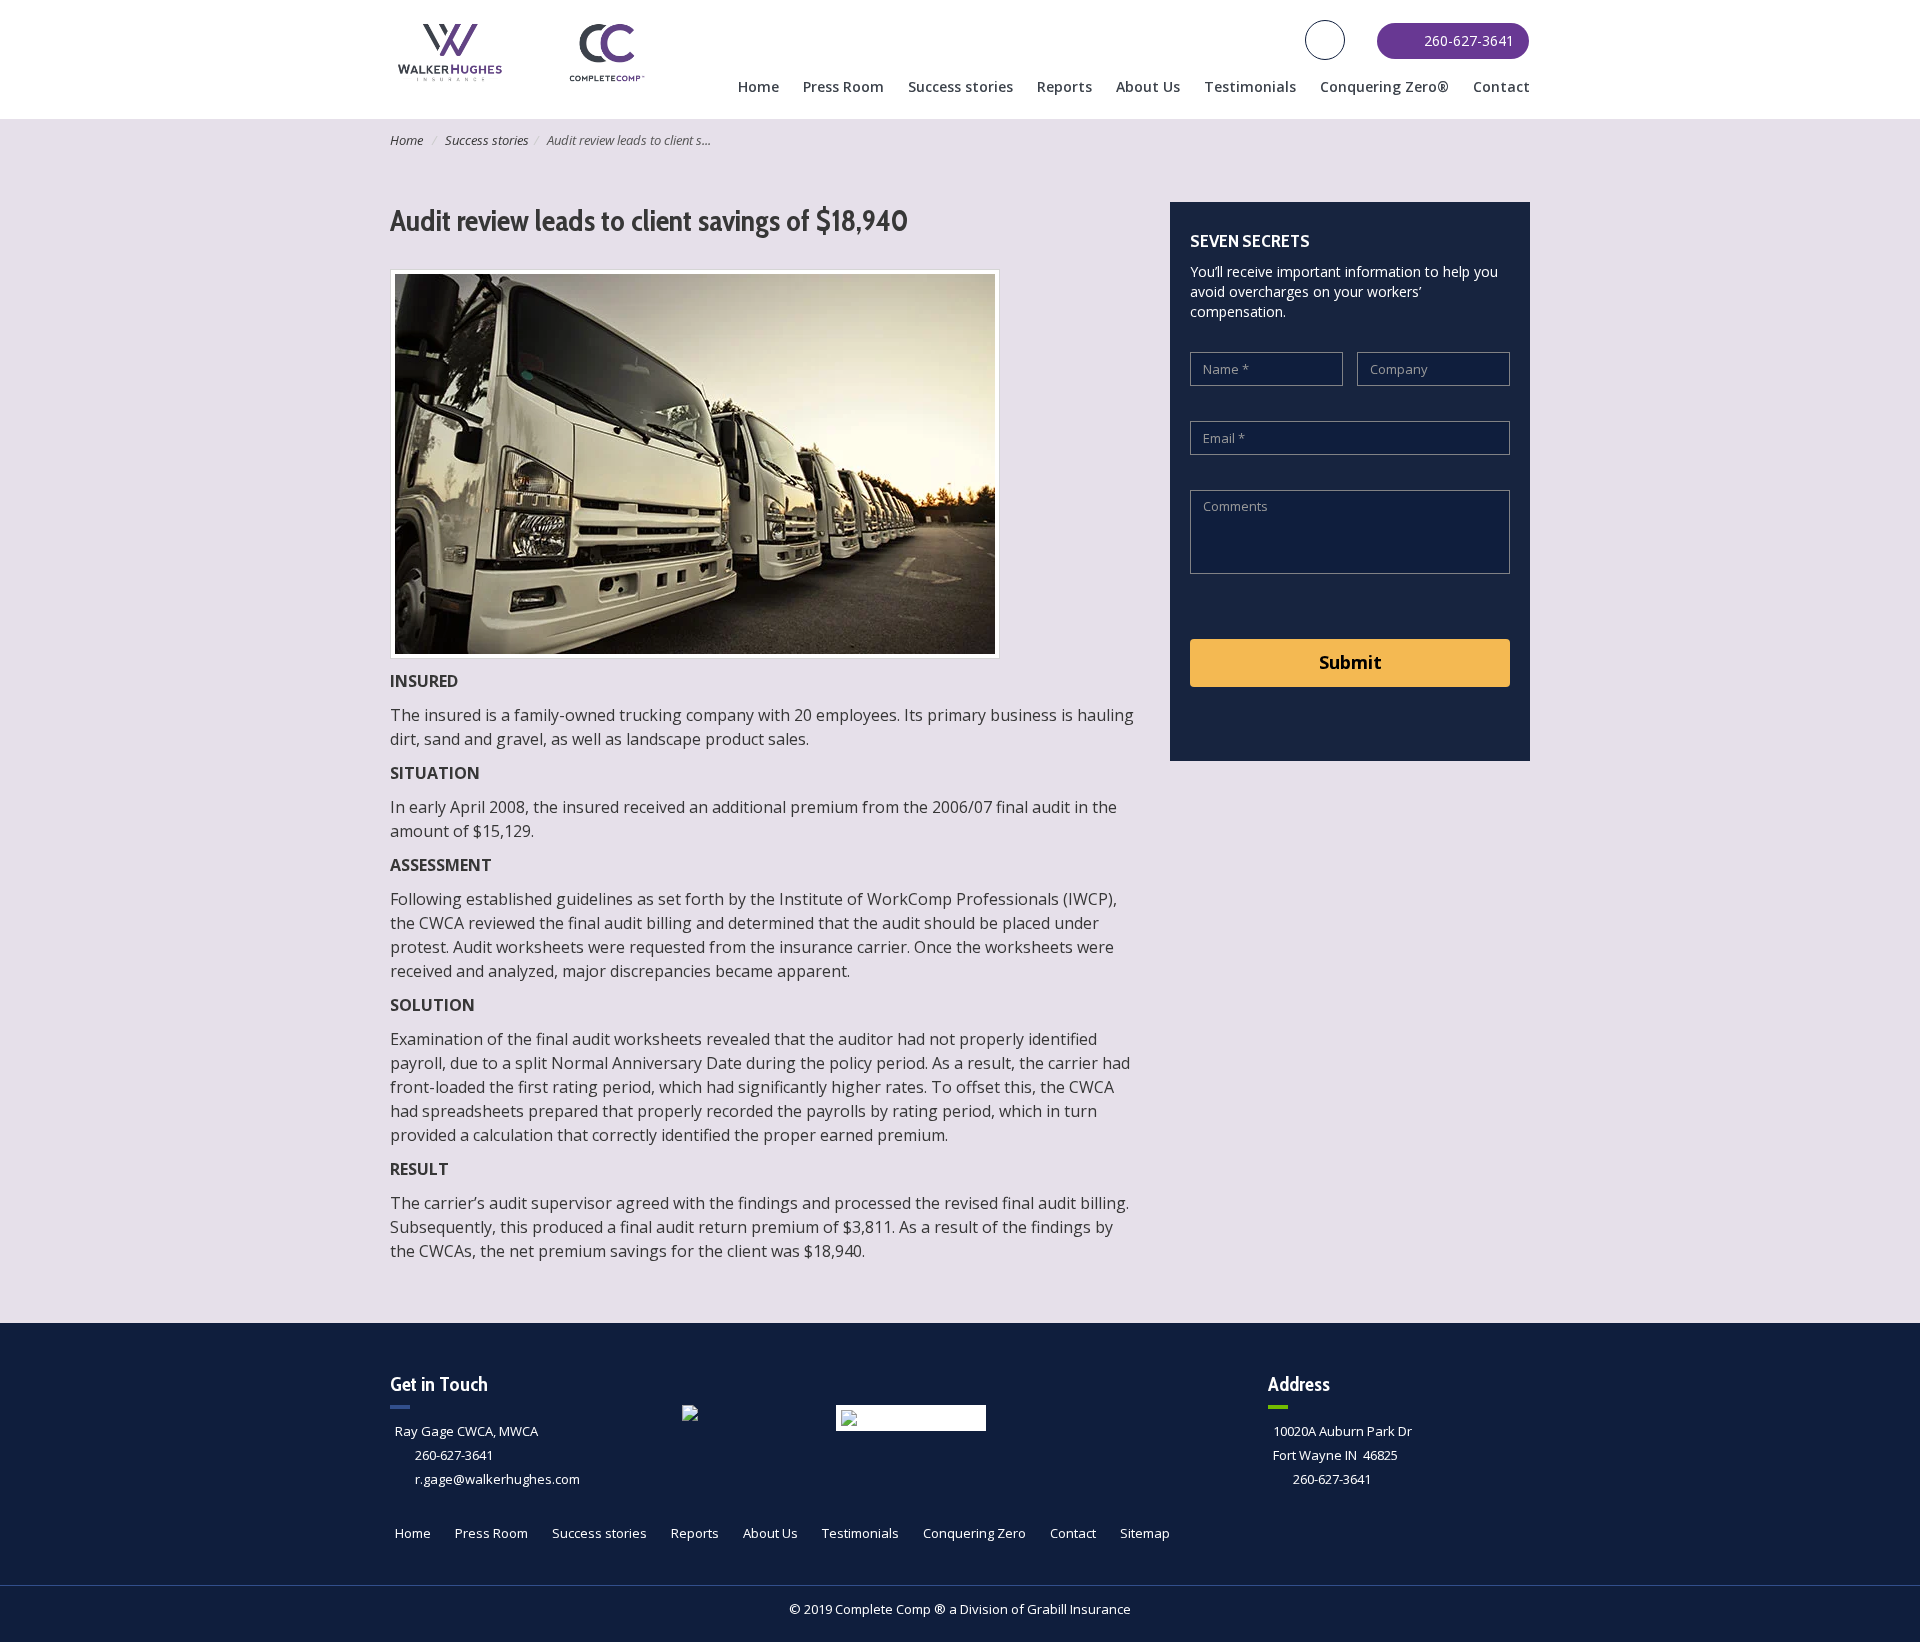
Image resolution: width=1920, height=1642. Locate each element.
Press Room (843, 86)
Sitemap (1145, 1533)
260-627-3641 (454, 1455)
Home (758, 86)
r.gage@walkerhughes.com (497, 1479)
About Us (1148, 86)
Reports (1064, 86)
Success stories (960, 86)
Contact (1501, 86)
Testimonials (1250, 86)
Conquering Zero (974, 1533)
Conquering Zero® (1384, 86)
